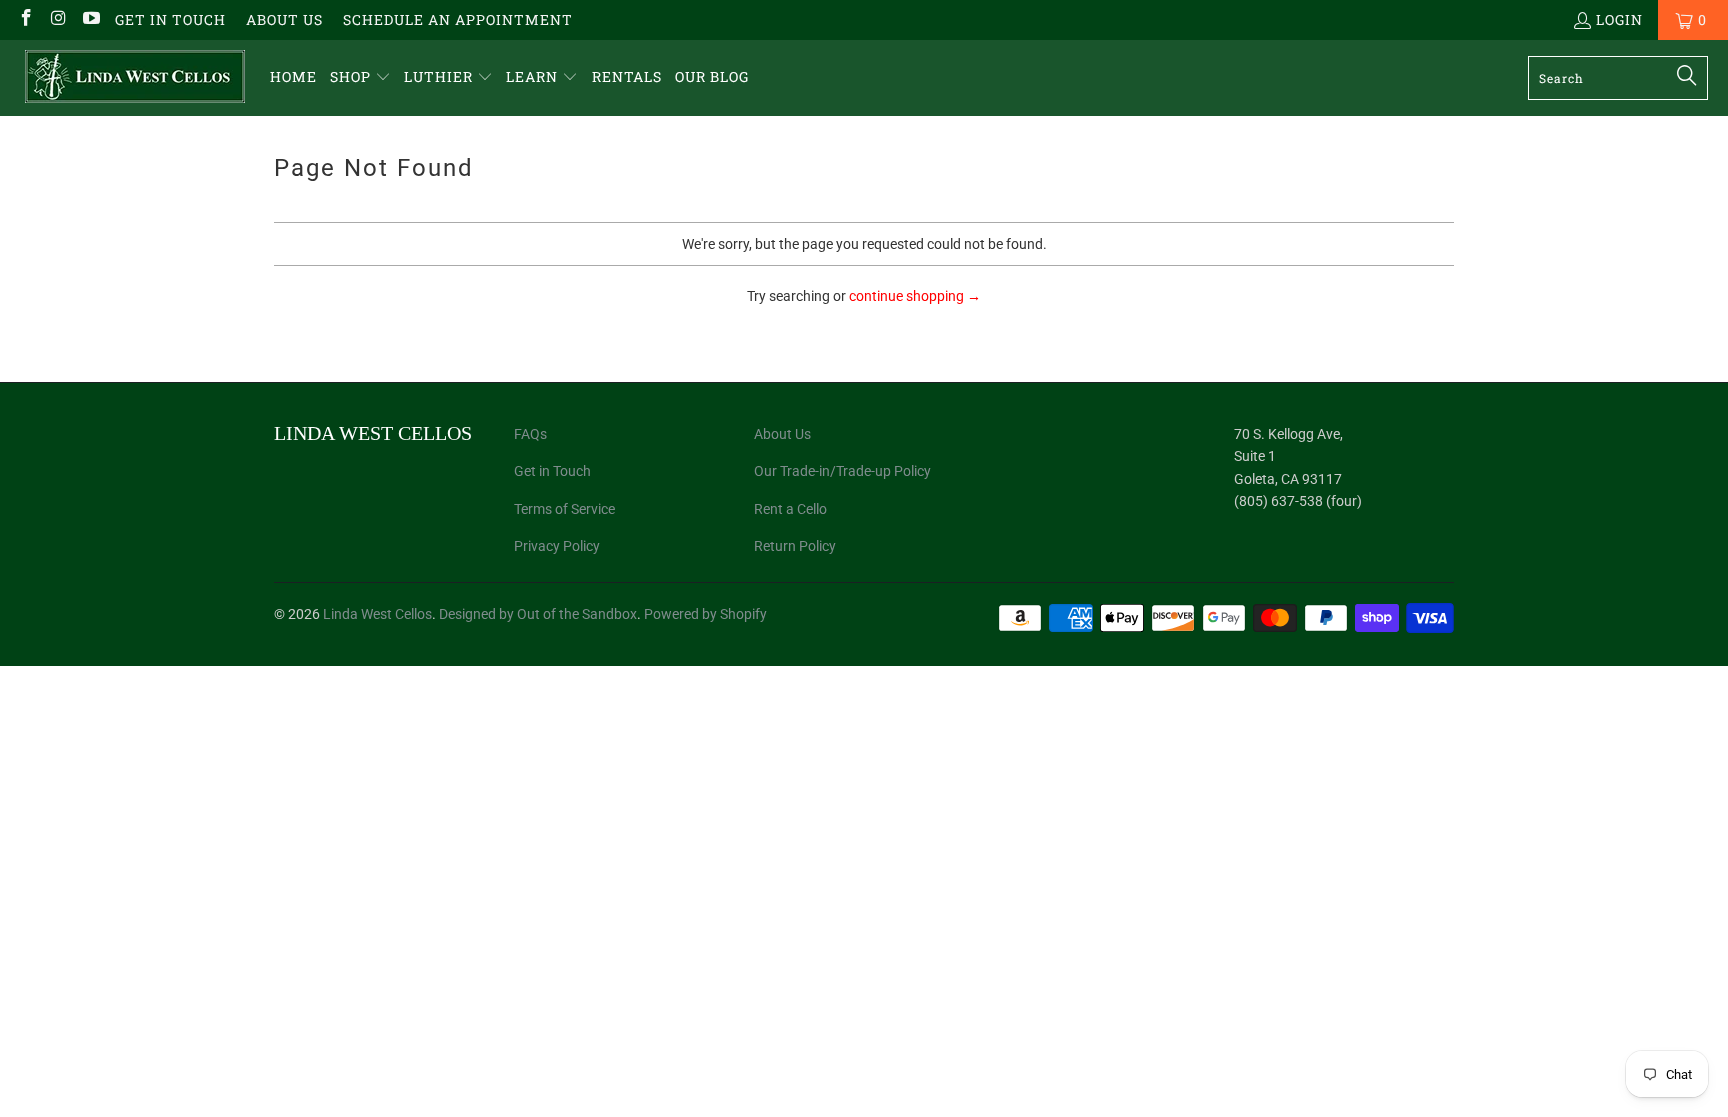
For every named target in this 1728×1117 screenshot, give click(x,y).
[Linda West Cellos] (135, 78)
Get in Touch (170, 19)
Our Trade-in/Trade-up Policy (842, 471)
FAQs (530, 434)
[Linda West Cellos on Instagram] (58, 19)
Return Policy (795, 546)
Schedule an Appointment (458, 19)
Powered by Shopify (705, 614)
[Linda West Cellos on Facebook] (25, 19)
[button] (360, 77)
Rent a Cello (790, 509)
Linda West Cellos (377, 614)
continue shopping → (915, 296)
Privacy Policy (557, 546)
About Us (284, 19)
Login (1619, 19)
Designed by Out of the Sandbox (538, 614)
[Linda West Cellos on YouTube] (90, 19)
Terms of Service (564, 509)
